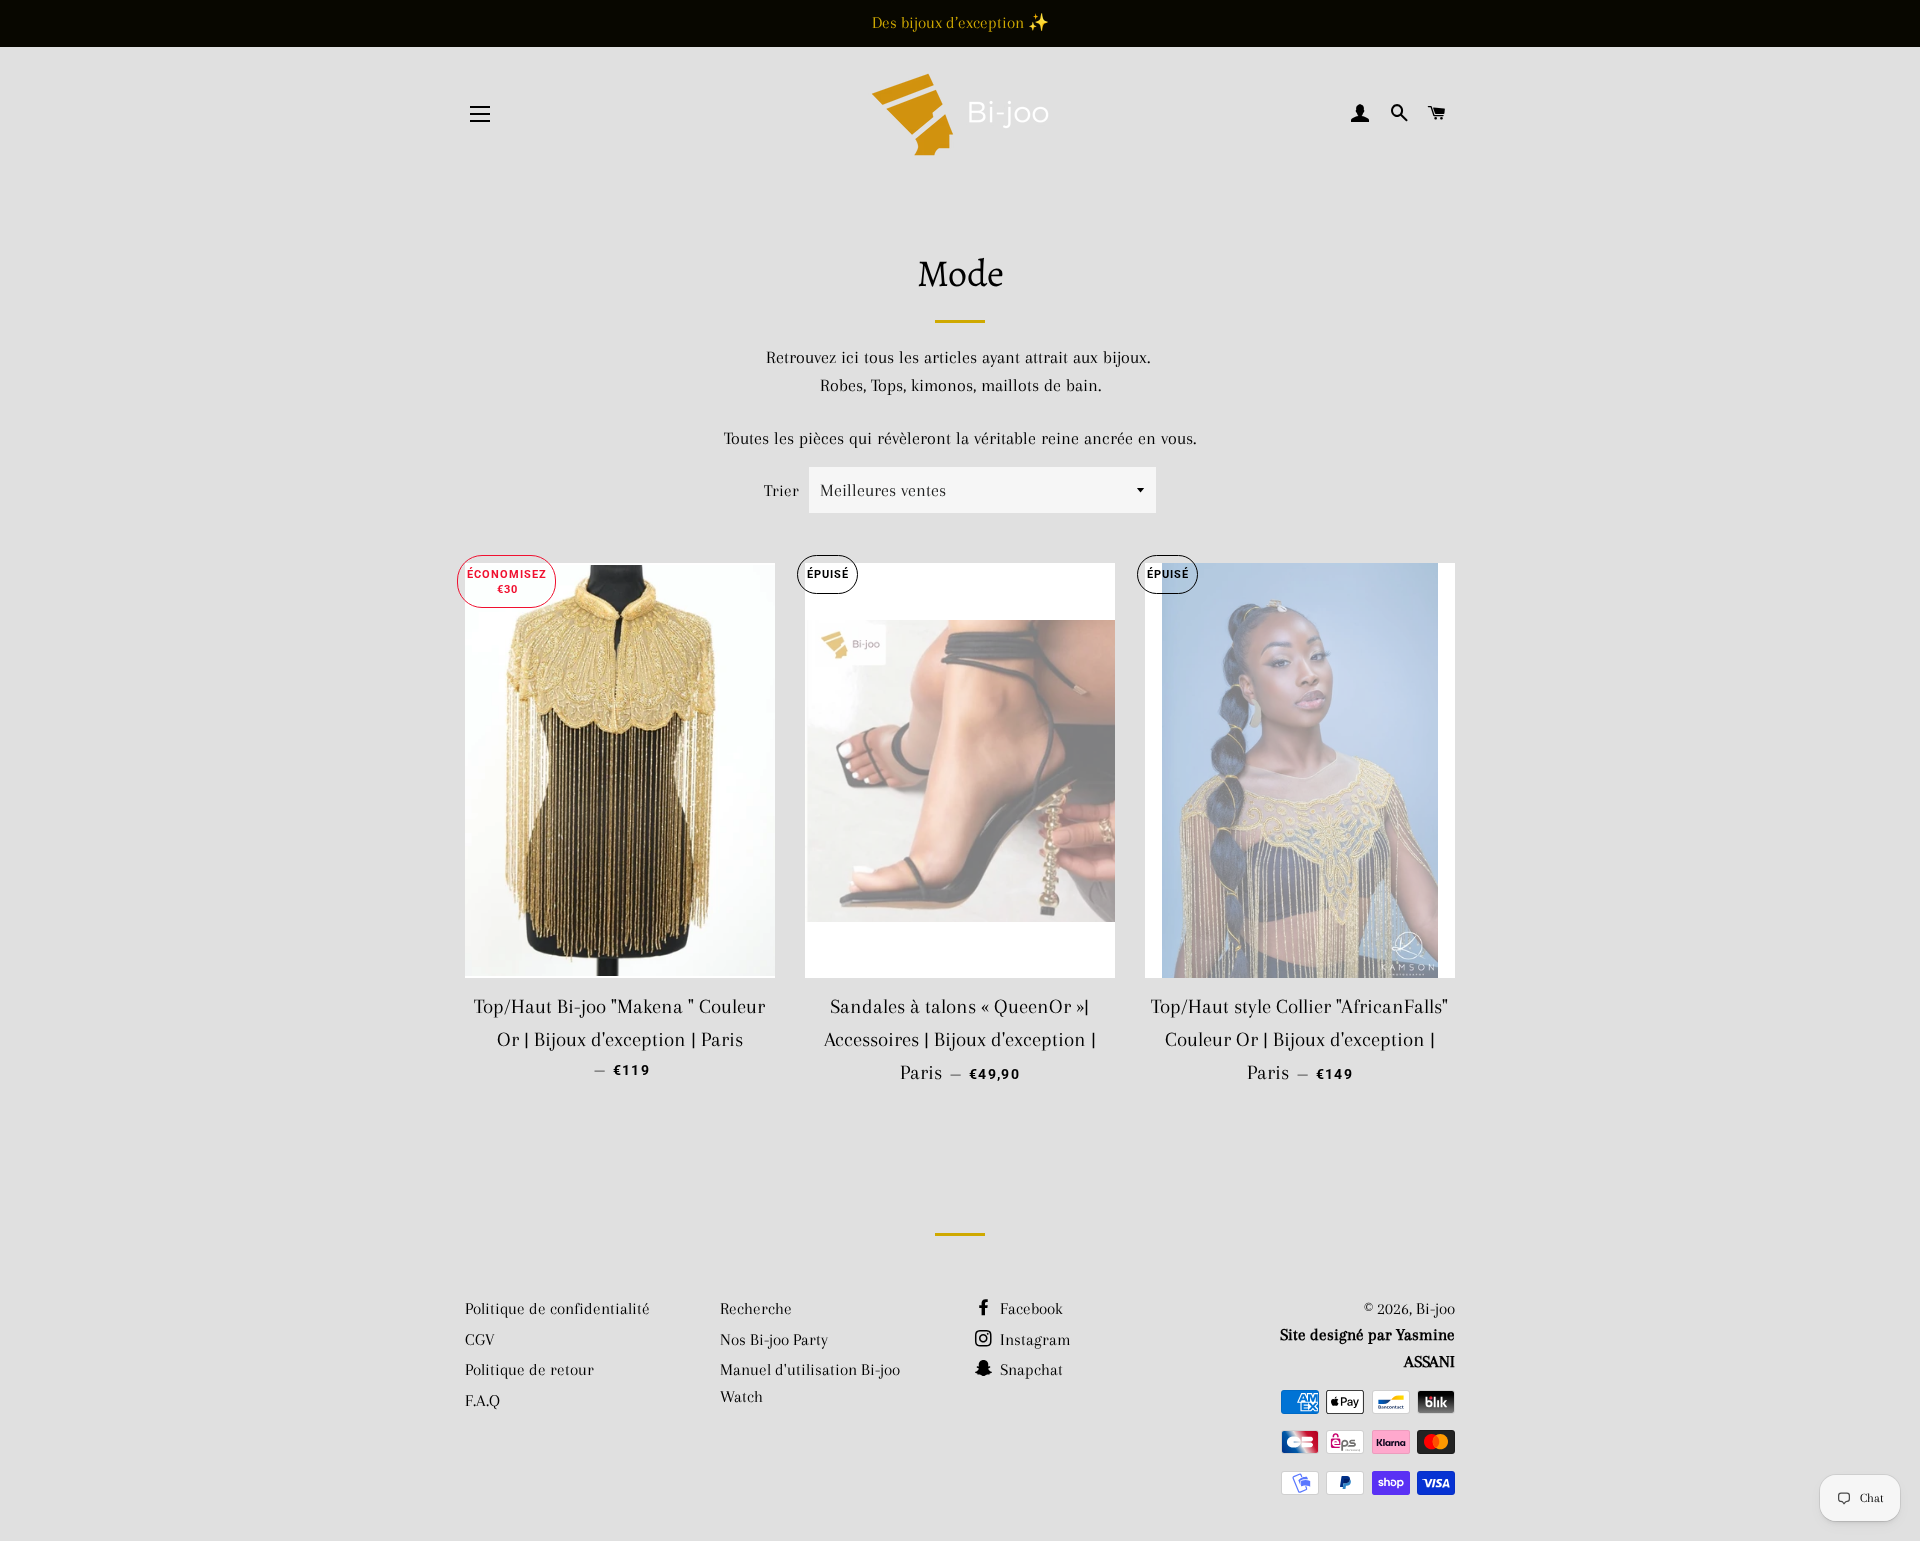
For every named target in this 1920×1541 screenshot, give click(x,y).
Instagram (1033, 1339)
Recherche (756, 1308)
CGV (480, 1339)
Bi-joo (1435, 1308)
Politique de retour (529, 1369)
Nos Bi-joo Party (774, 1339)
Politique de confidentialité (557, 1308)
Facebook (1029, 1308)
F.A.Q (482, 1400)
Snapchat (1029, 1369)
